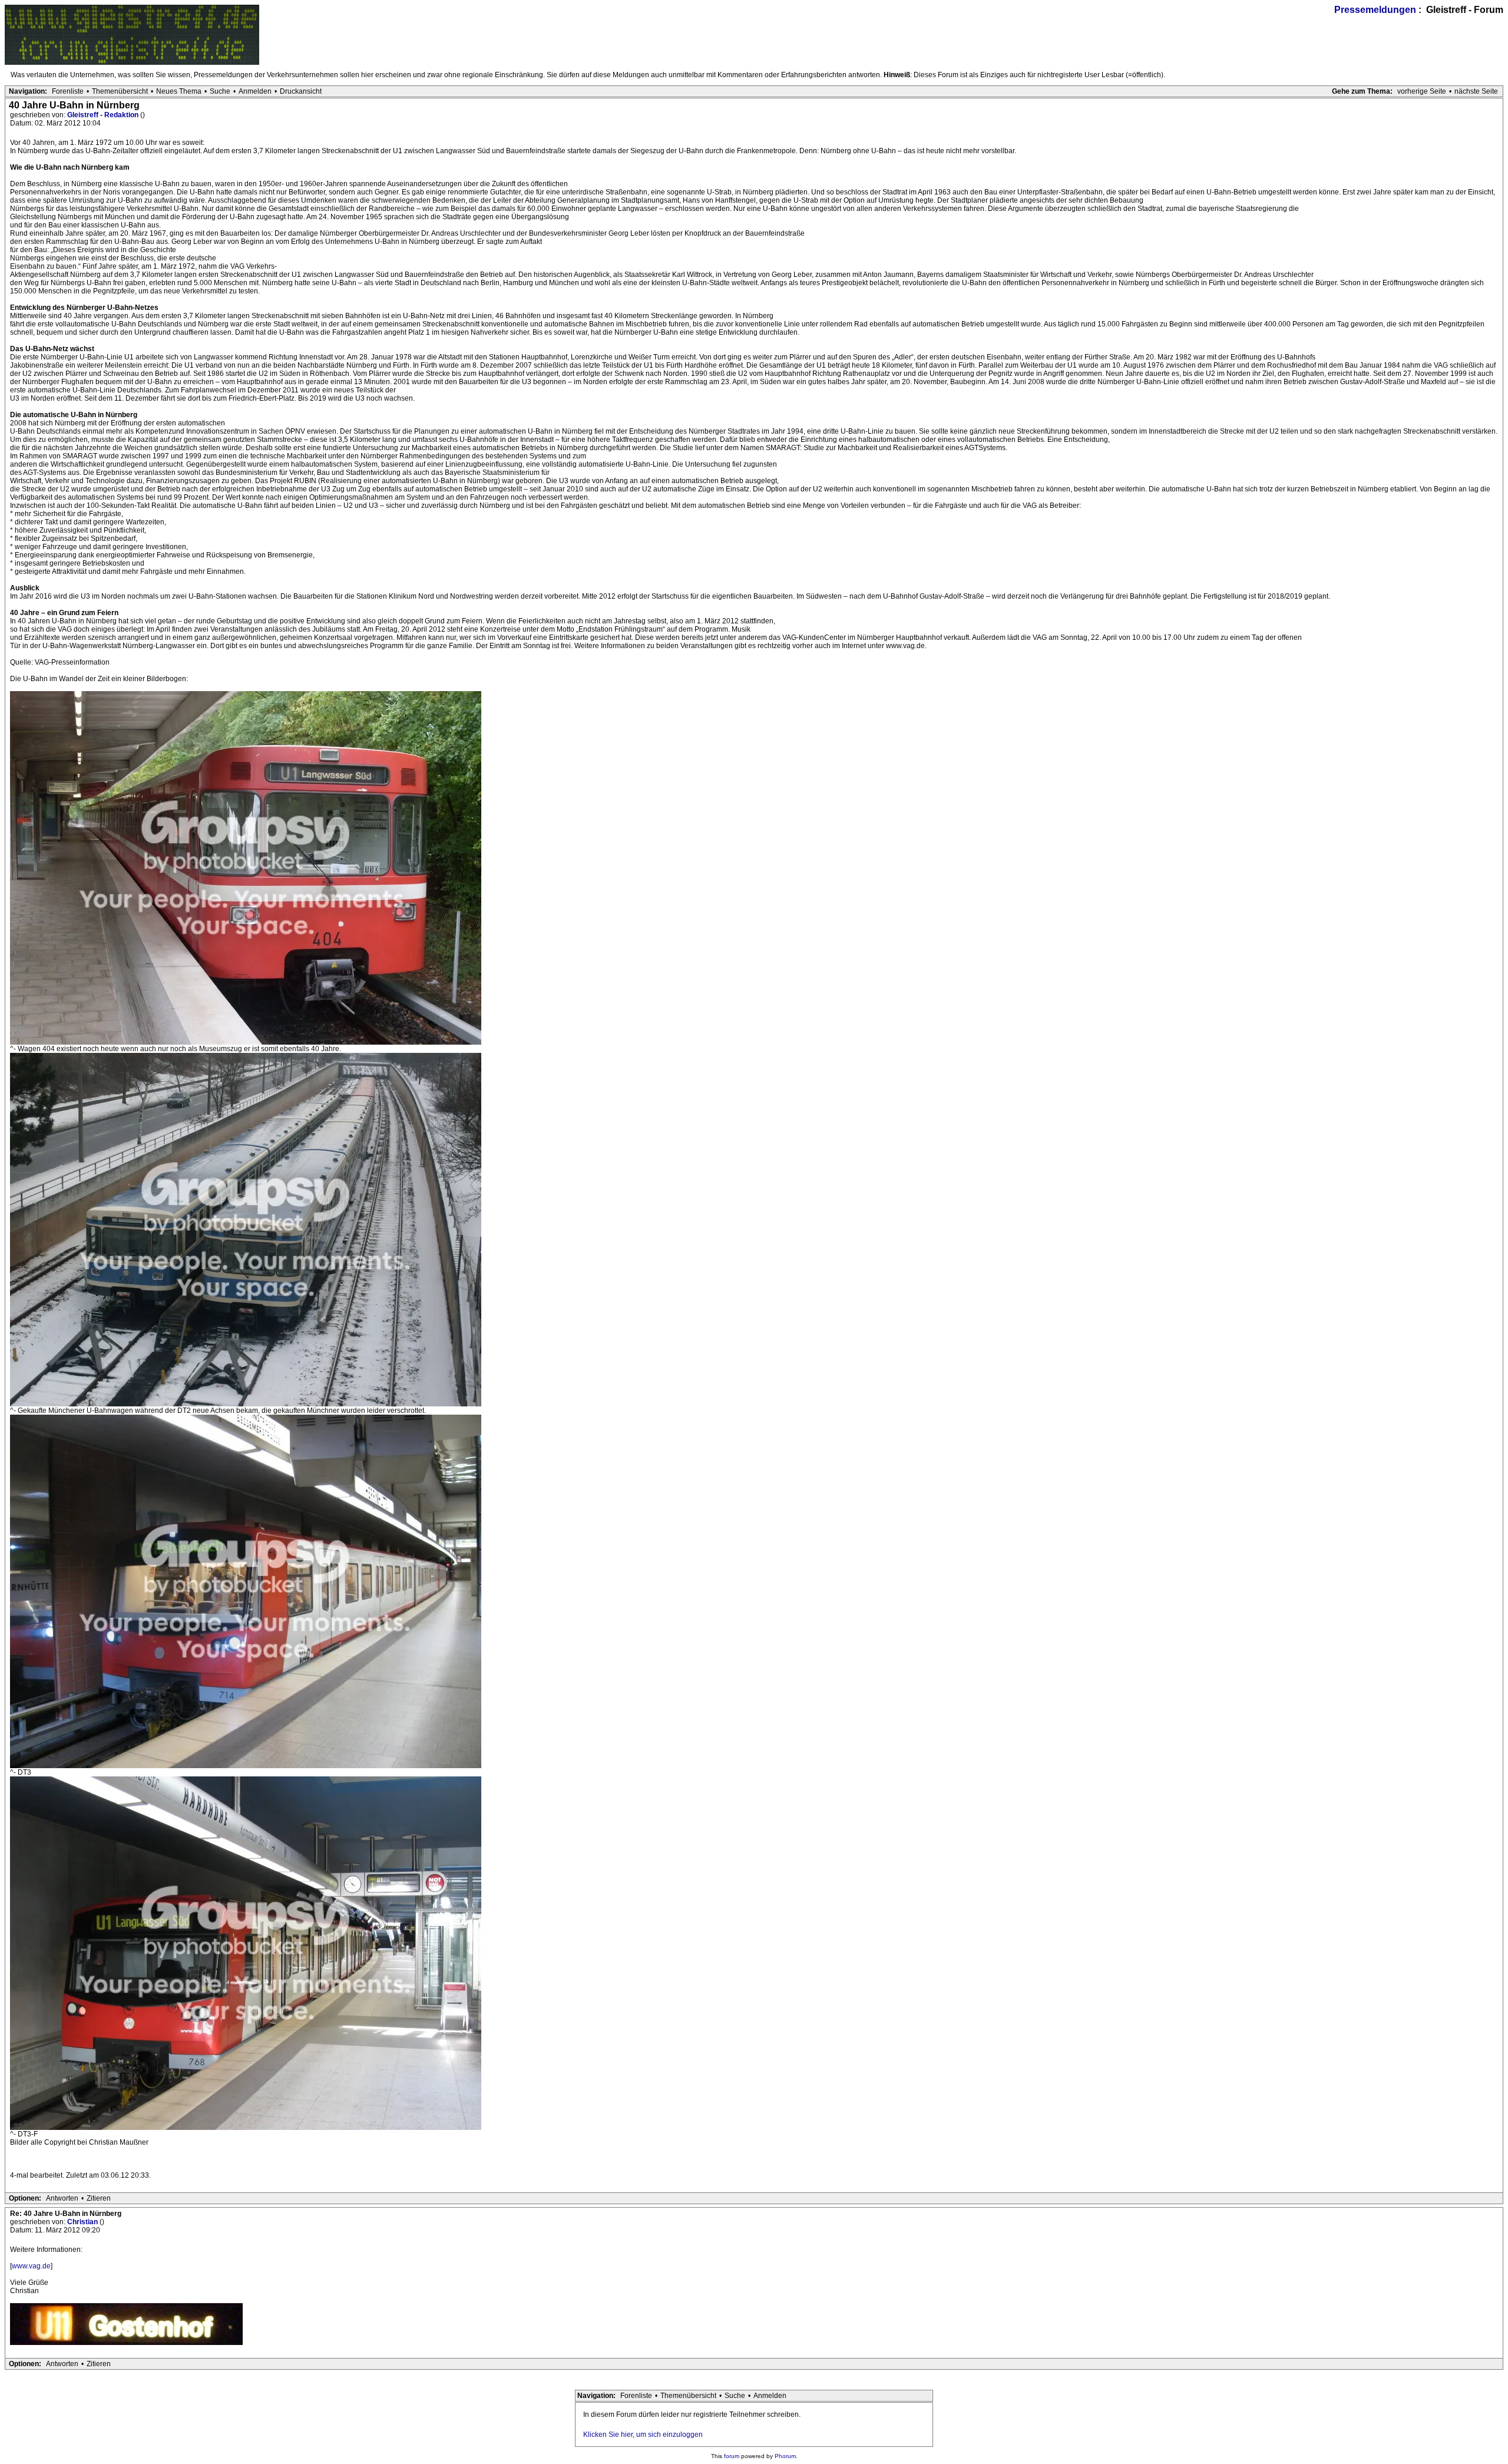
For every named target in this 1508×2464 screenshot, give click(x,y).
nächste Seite (1476, 91)
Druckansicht (301, 91)
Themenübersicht (120, 91)
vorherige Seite (1422, 91)
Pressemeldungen (1375, 10)
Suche (220, 91)
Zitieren (99, 2198)
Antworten (62, 2198)
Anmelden (255, 91)
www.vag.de (31, 2266)
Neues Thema (179, 91)
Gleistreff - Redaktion (104, 115)
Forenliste (68, 91)
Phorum (785, 2456)
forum (732, 2456)
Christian (83, 2222)
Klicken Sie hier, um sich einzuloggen (643, 2435)
